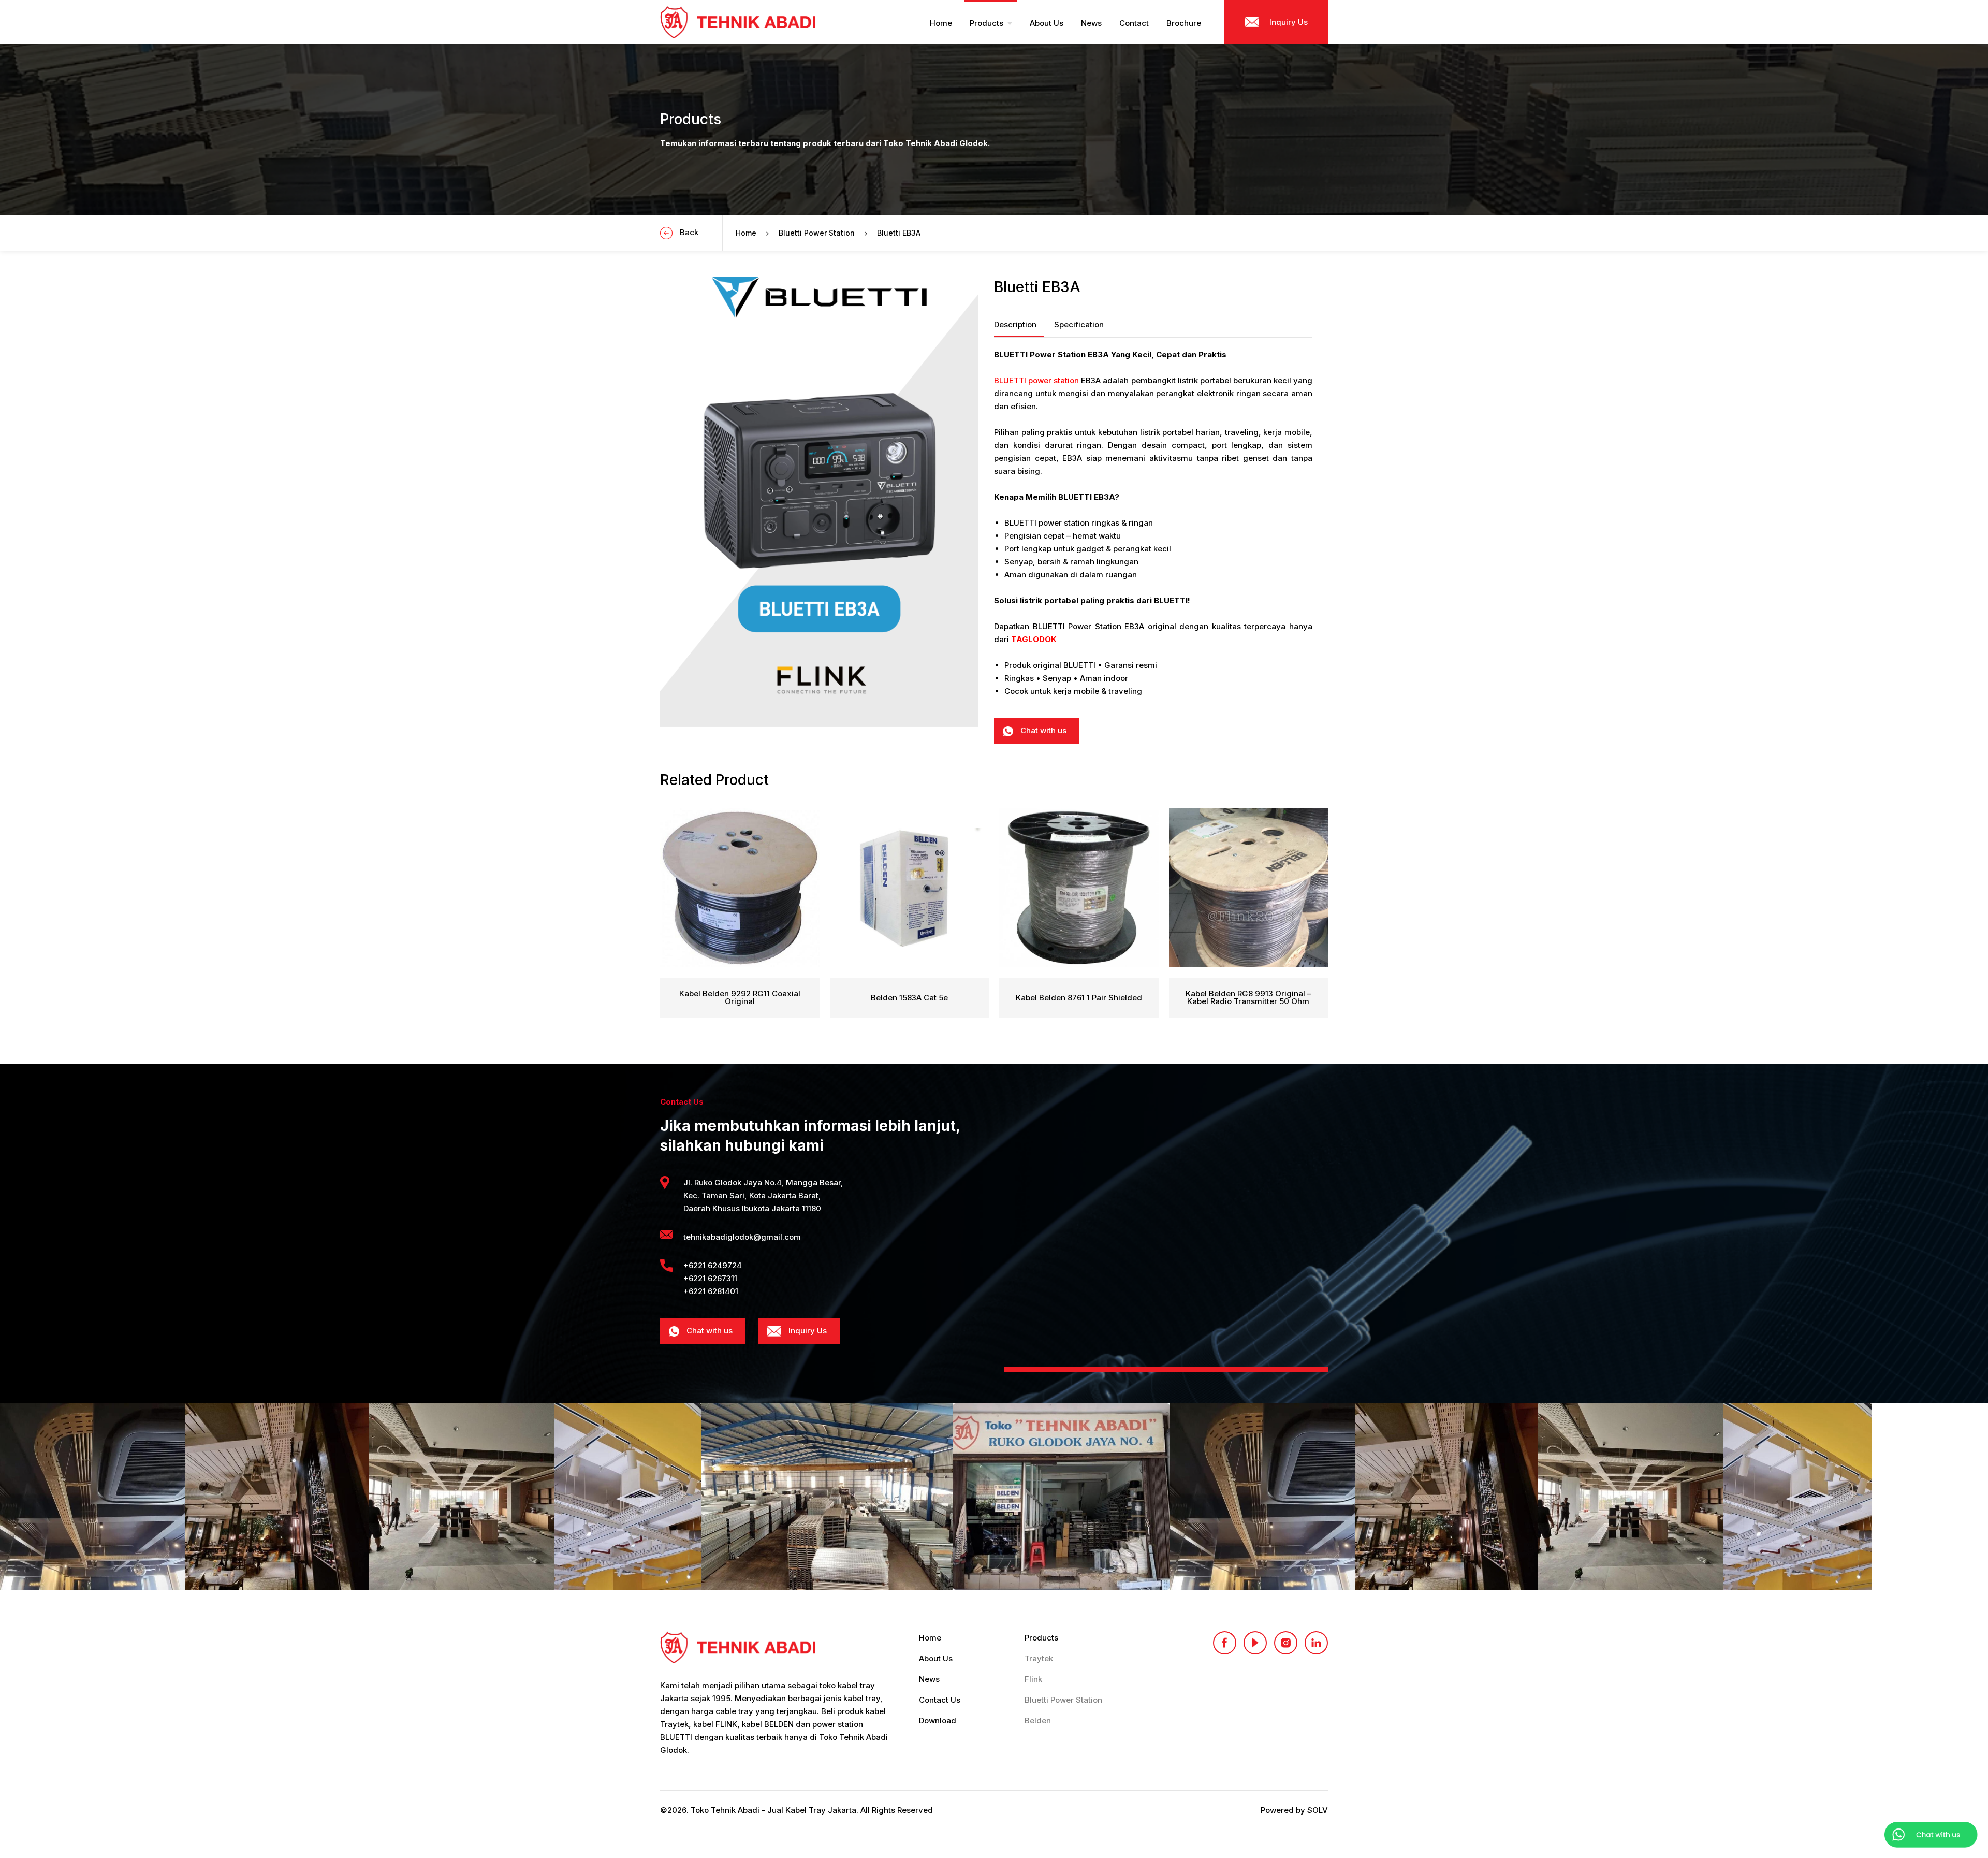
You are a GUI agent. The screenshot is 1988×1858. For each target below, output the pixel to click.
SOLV (1318, 1810)
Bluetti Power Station (817, 233)
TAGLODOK (1034, 639)
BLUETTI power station (1036, 380)
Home (746, 233)
